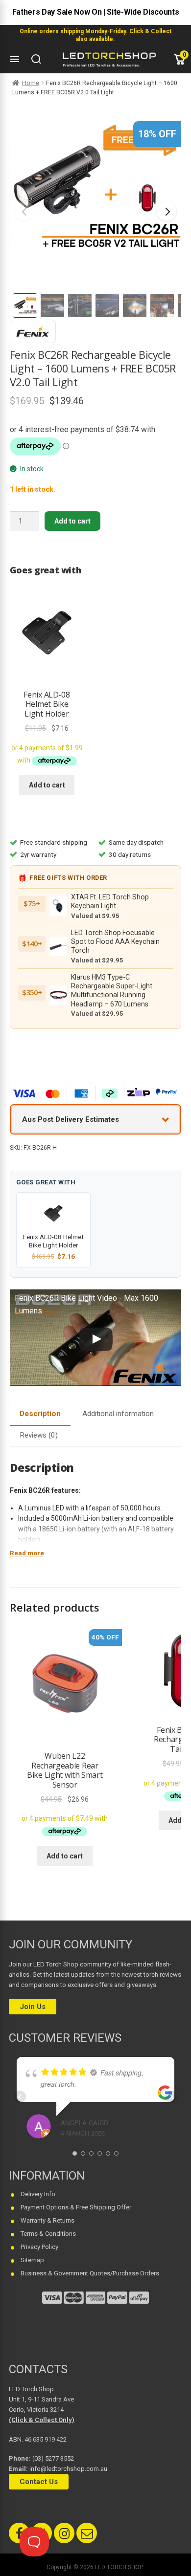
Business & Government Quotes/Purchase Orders (90, 2273)
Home (31, 83)
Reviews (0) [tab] (39, 1435)
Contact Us (39, 2482)
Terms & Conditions (48, 2234)
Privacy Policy (39, 2247)
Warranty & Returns (48, 2220)
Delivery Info (38, 2194)
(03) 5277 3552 (53, 2458)
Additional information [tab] (118, 1414)
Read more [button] (27, 1553)
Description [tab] (40, 1414)
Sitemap (32, 2260)
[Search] (36, 59)
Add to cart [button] (47, 785)
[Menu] (15, 59)
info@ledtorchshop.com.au (68, 2469)
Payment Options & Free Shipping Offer (76, 2207)
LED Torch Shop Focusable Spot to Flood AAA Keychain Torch (115, 942)
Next (167, 211)
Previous (24, 211)
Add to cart (72, 521)
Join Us (33, 2007)
